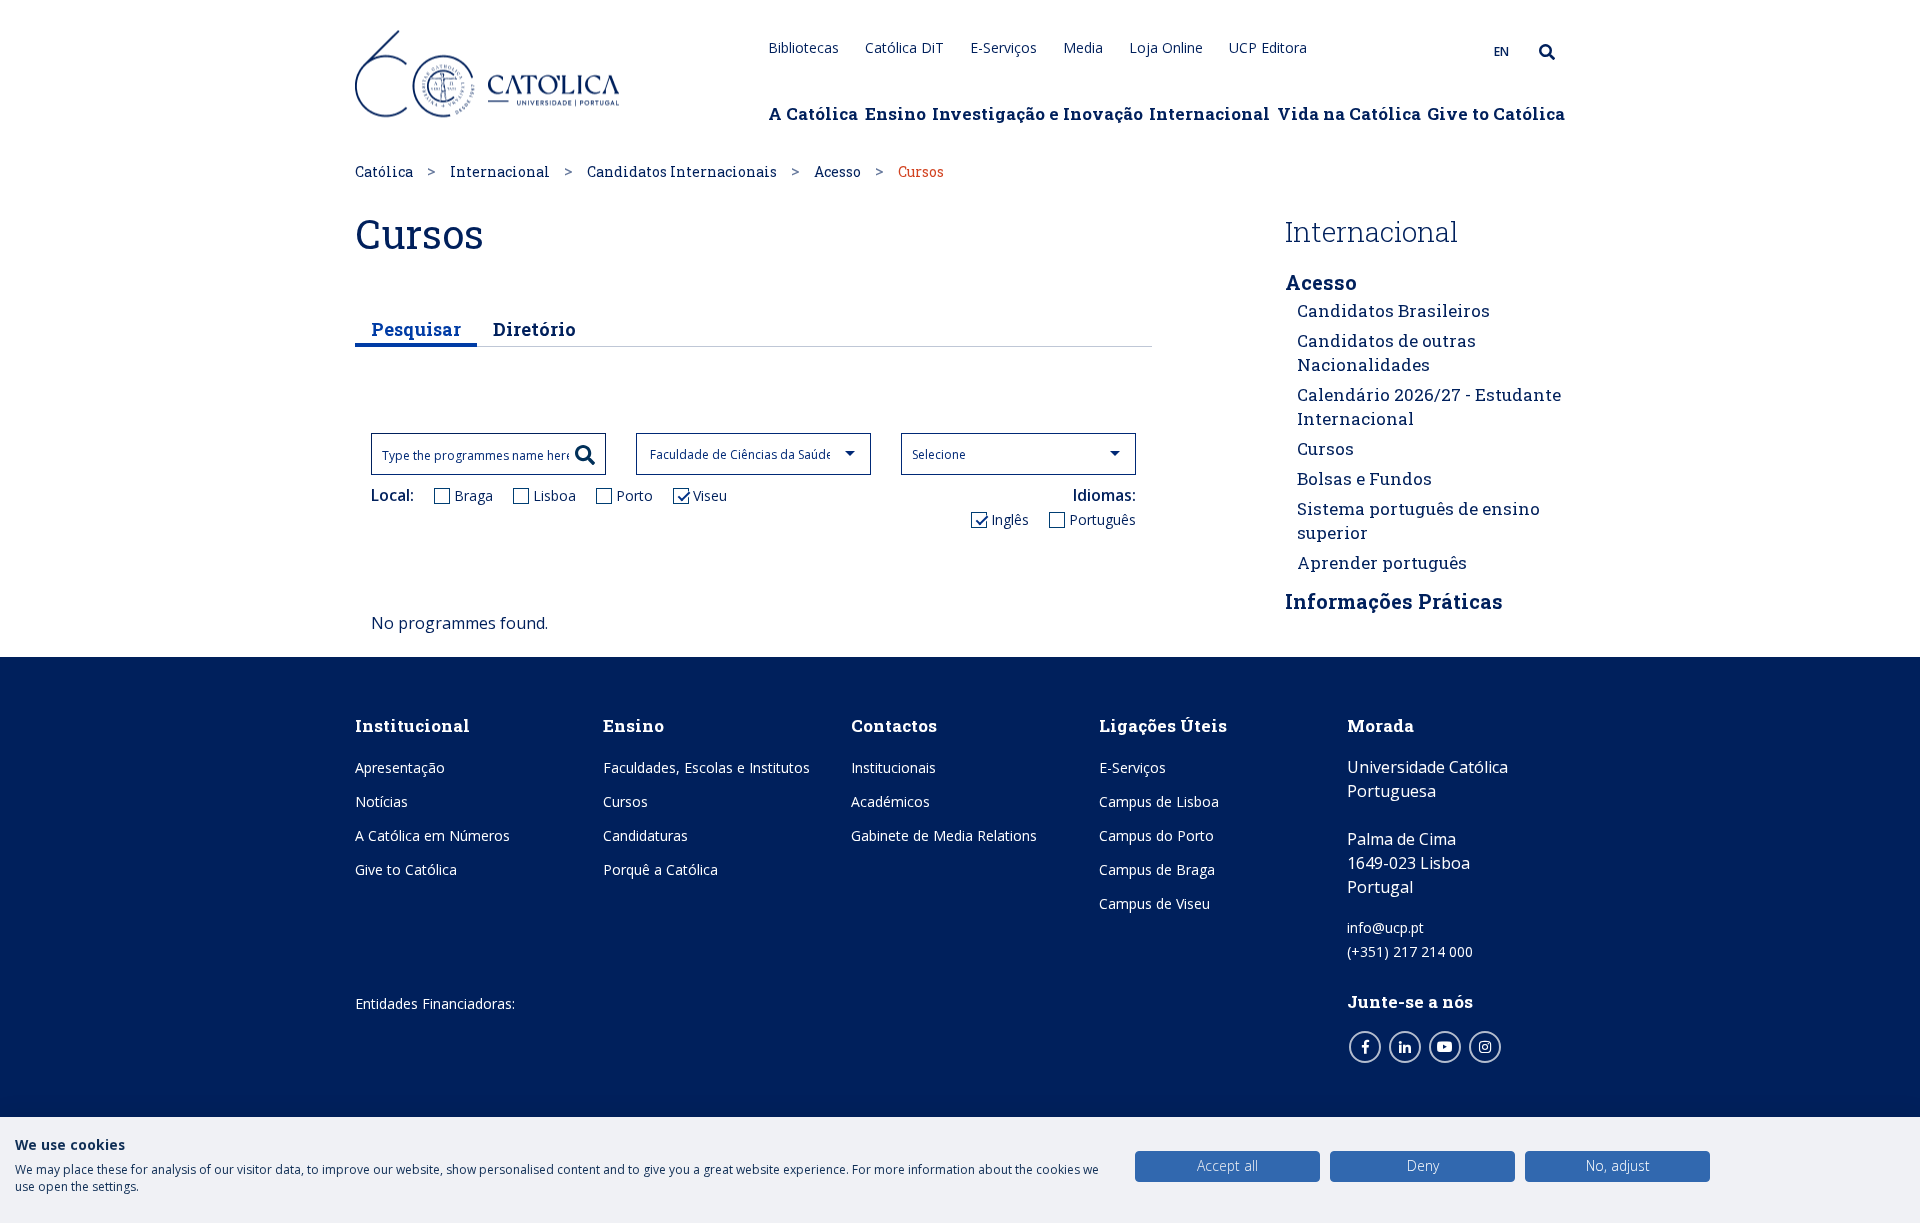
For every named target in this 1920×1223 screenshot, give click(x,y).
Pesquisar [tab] (416, 329)
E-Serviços (1003, 47)
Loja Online (1166, 47)
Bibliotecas (803, 47)
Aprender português (1382, 562)
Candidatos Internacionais (682, 171)
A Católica (813, 113)
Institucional (412, 725)
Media (1083, 47)
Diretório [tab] (534, 329)
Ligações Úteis (1163, 725)
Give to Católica (1496, 113)
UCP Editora (1268, 47)
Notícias (381, 801)
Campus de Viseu (1154, 903)
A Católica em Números (432, 835)
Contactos (894, 725)
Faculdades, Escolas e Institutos (706, 767)
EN (1501, 51)
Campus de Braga (1157, 869)
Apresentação (400, 767)
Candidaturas (645, 835)
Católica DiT (904, 47)
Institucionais (893, 767)
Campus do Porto (1156, 835)
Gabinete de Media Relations (944, 835)
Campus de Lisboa (1159, 801)
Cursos (1325, 448)
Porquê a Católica (660, 869)
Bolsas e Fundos (1364, 478)
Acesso (837, 171)
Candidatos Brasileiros (1393, 310)
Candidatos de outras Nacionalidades (1386, 352)
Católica (384, 171)
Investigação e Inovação (1037, 113)
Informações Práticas (1394, 601)
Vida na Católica (1349, 113)
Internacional (1209, 113)
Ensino (895, 113)
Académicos (890, 801)
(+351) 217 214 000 (1410, 951)
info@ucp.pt (1385, 927)
